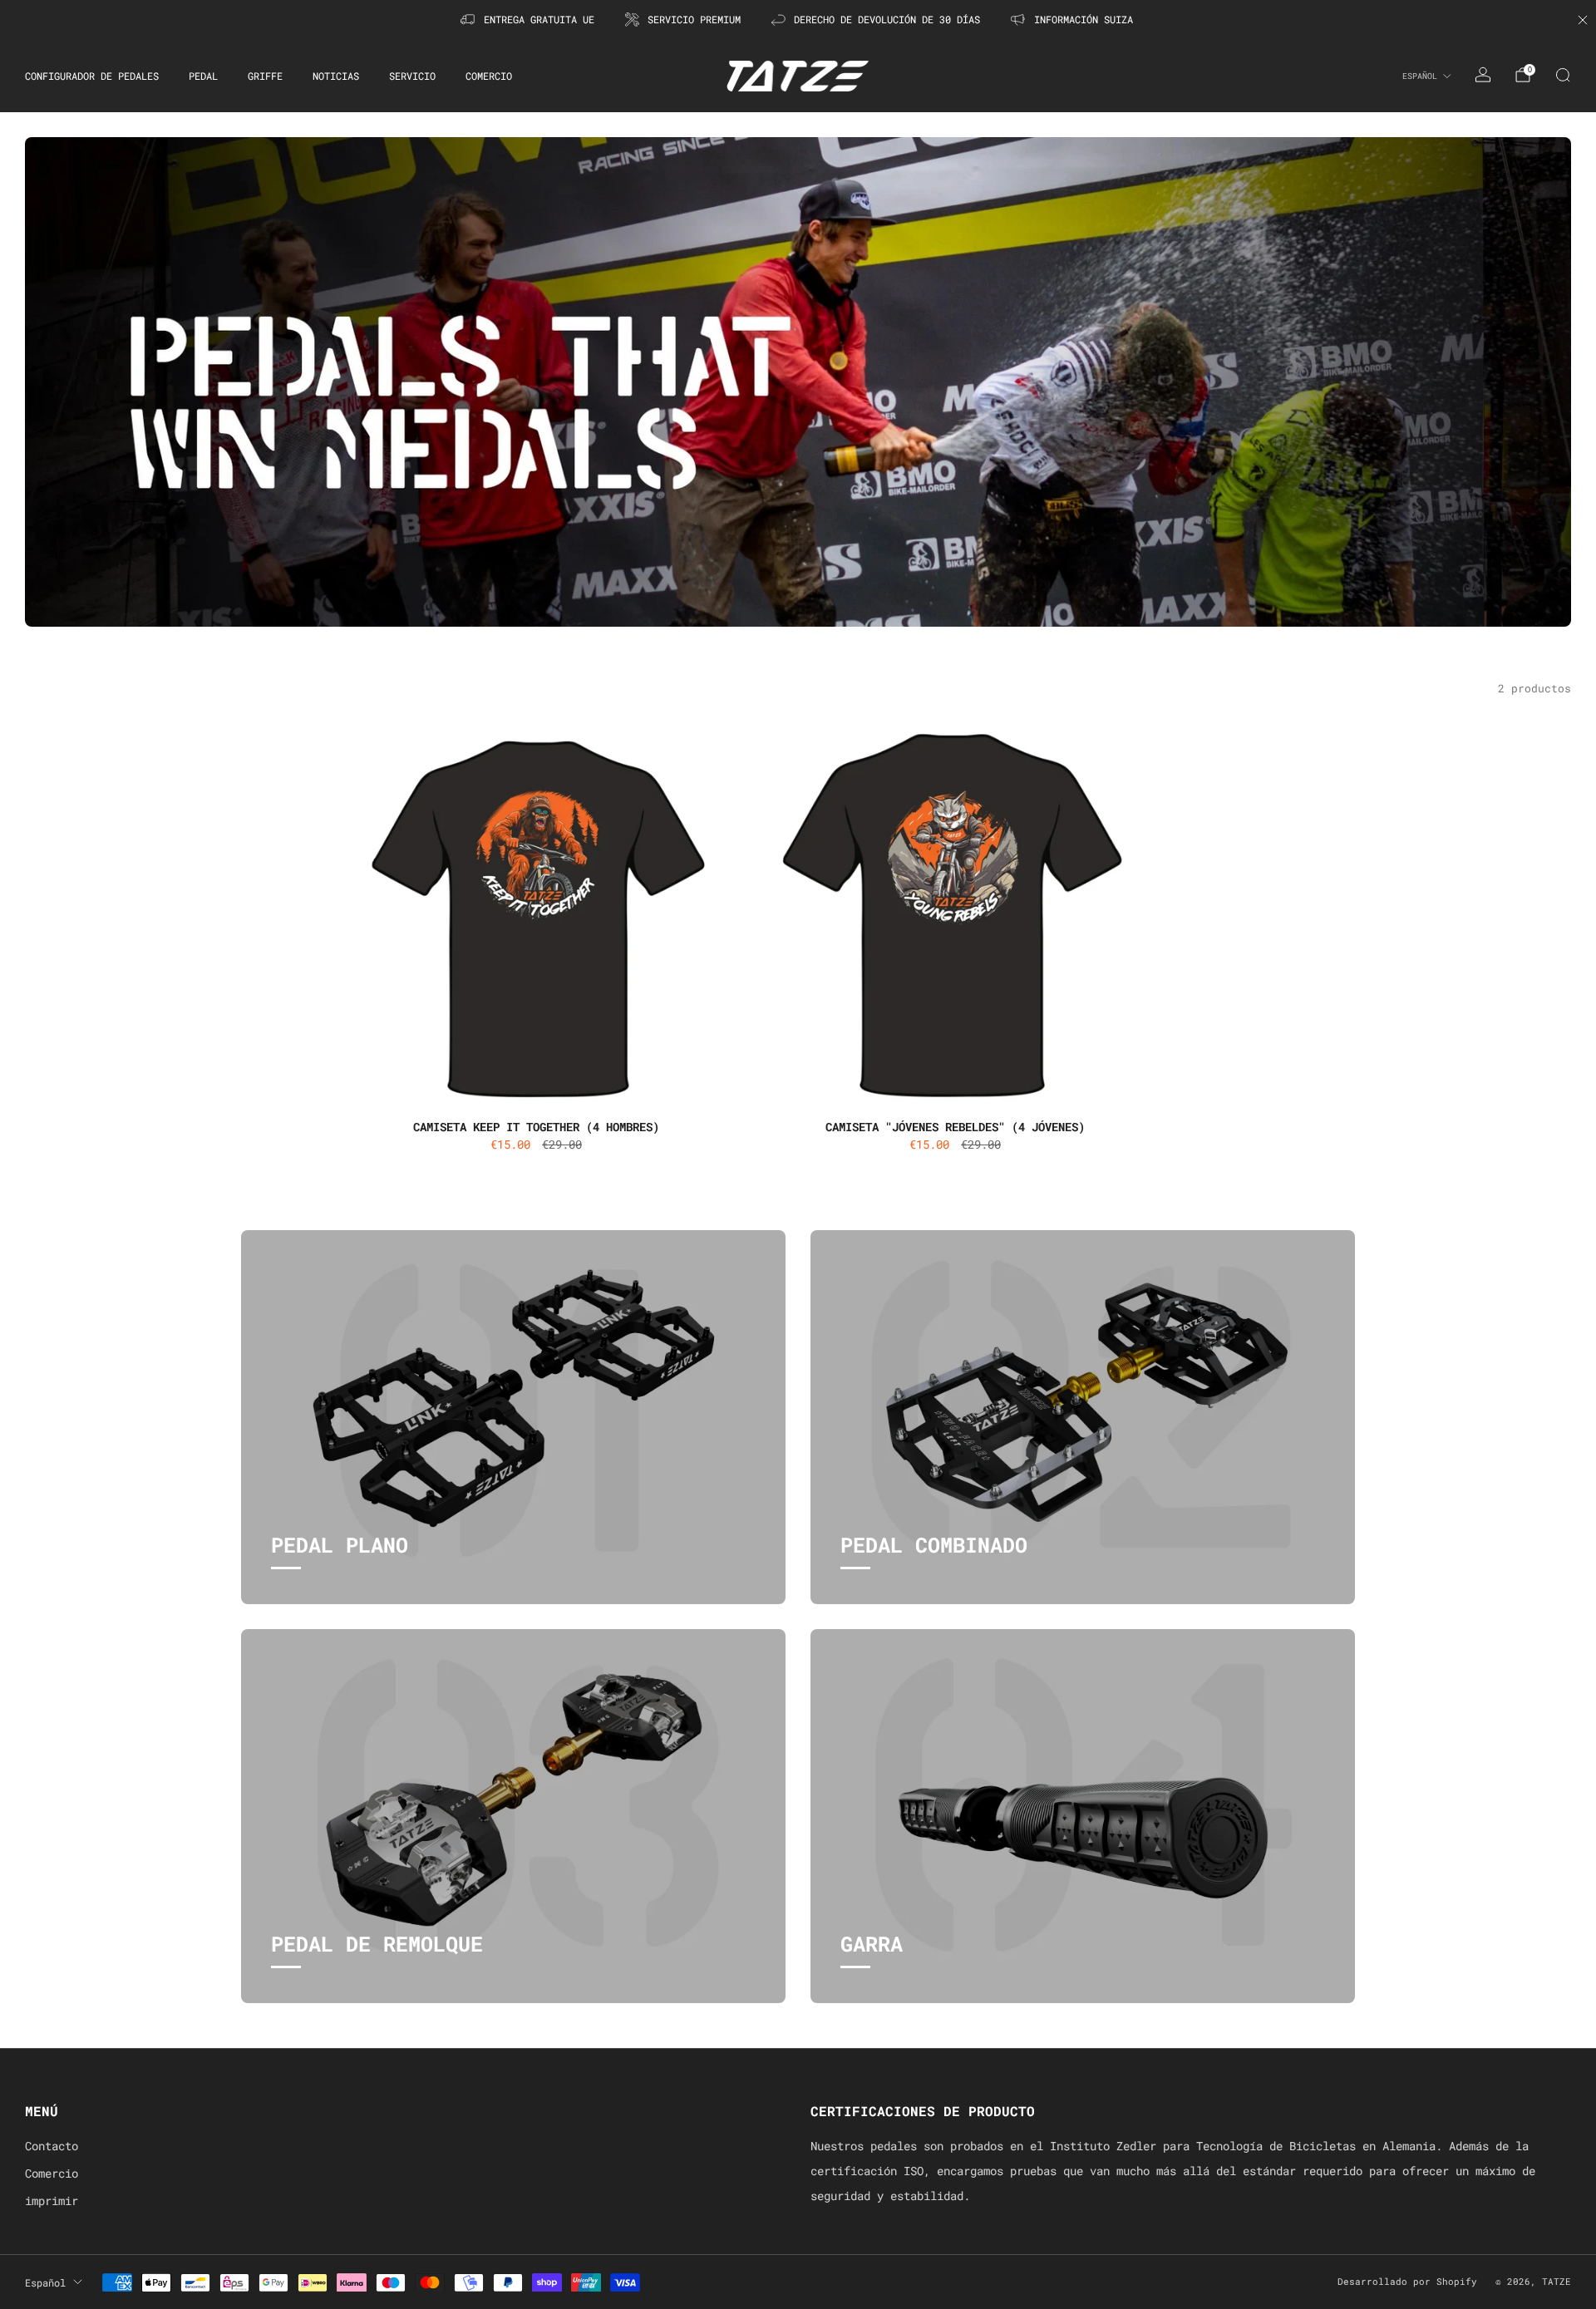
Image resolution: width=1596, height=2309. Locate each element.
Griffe (265, 76)
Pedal (203, 76)
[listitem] (528, 20)
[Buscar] (1563, 75)
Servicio (412, 76)
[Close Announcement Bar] (1583, 20)
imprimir (52, 2201)
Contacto (52, 2146)
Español (1420, 76)
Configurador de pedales (92, 76)
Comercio (489, 76)
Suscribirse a (1486, 2232)
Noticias (336, 76)
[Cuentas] (1483, 75)
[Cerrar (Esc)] (1544, 2060)
